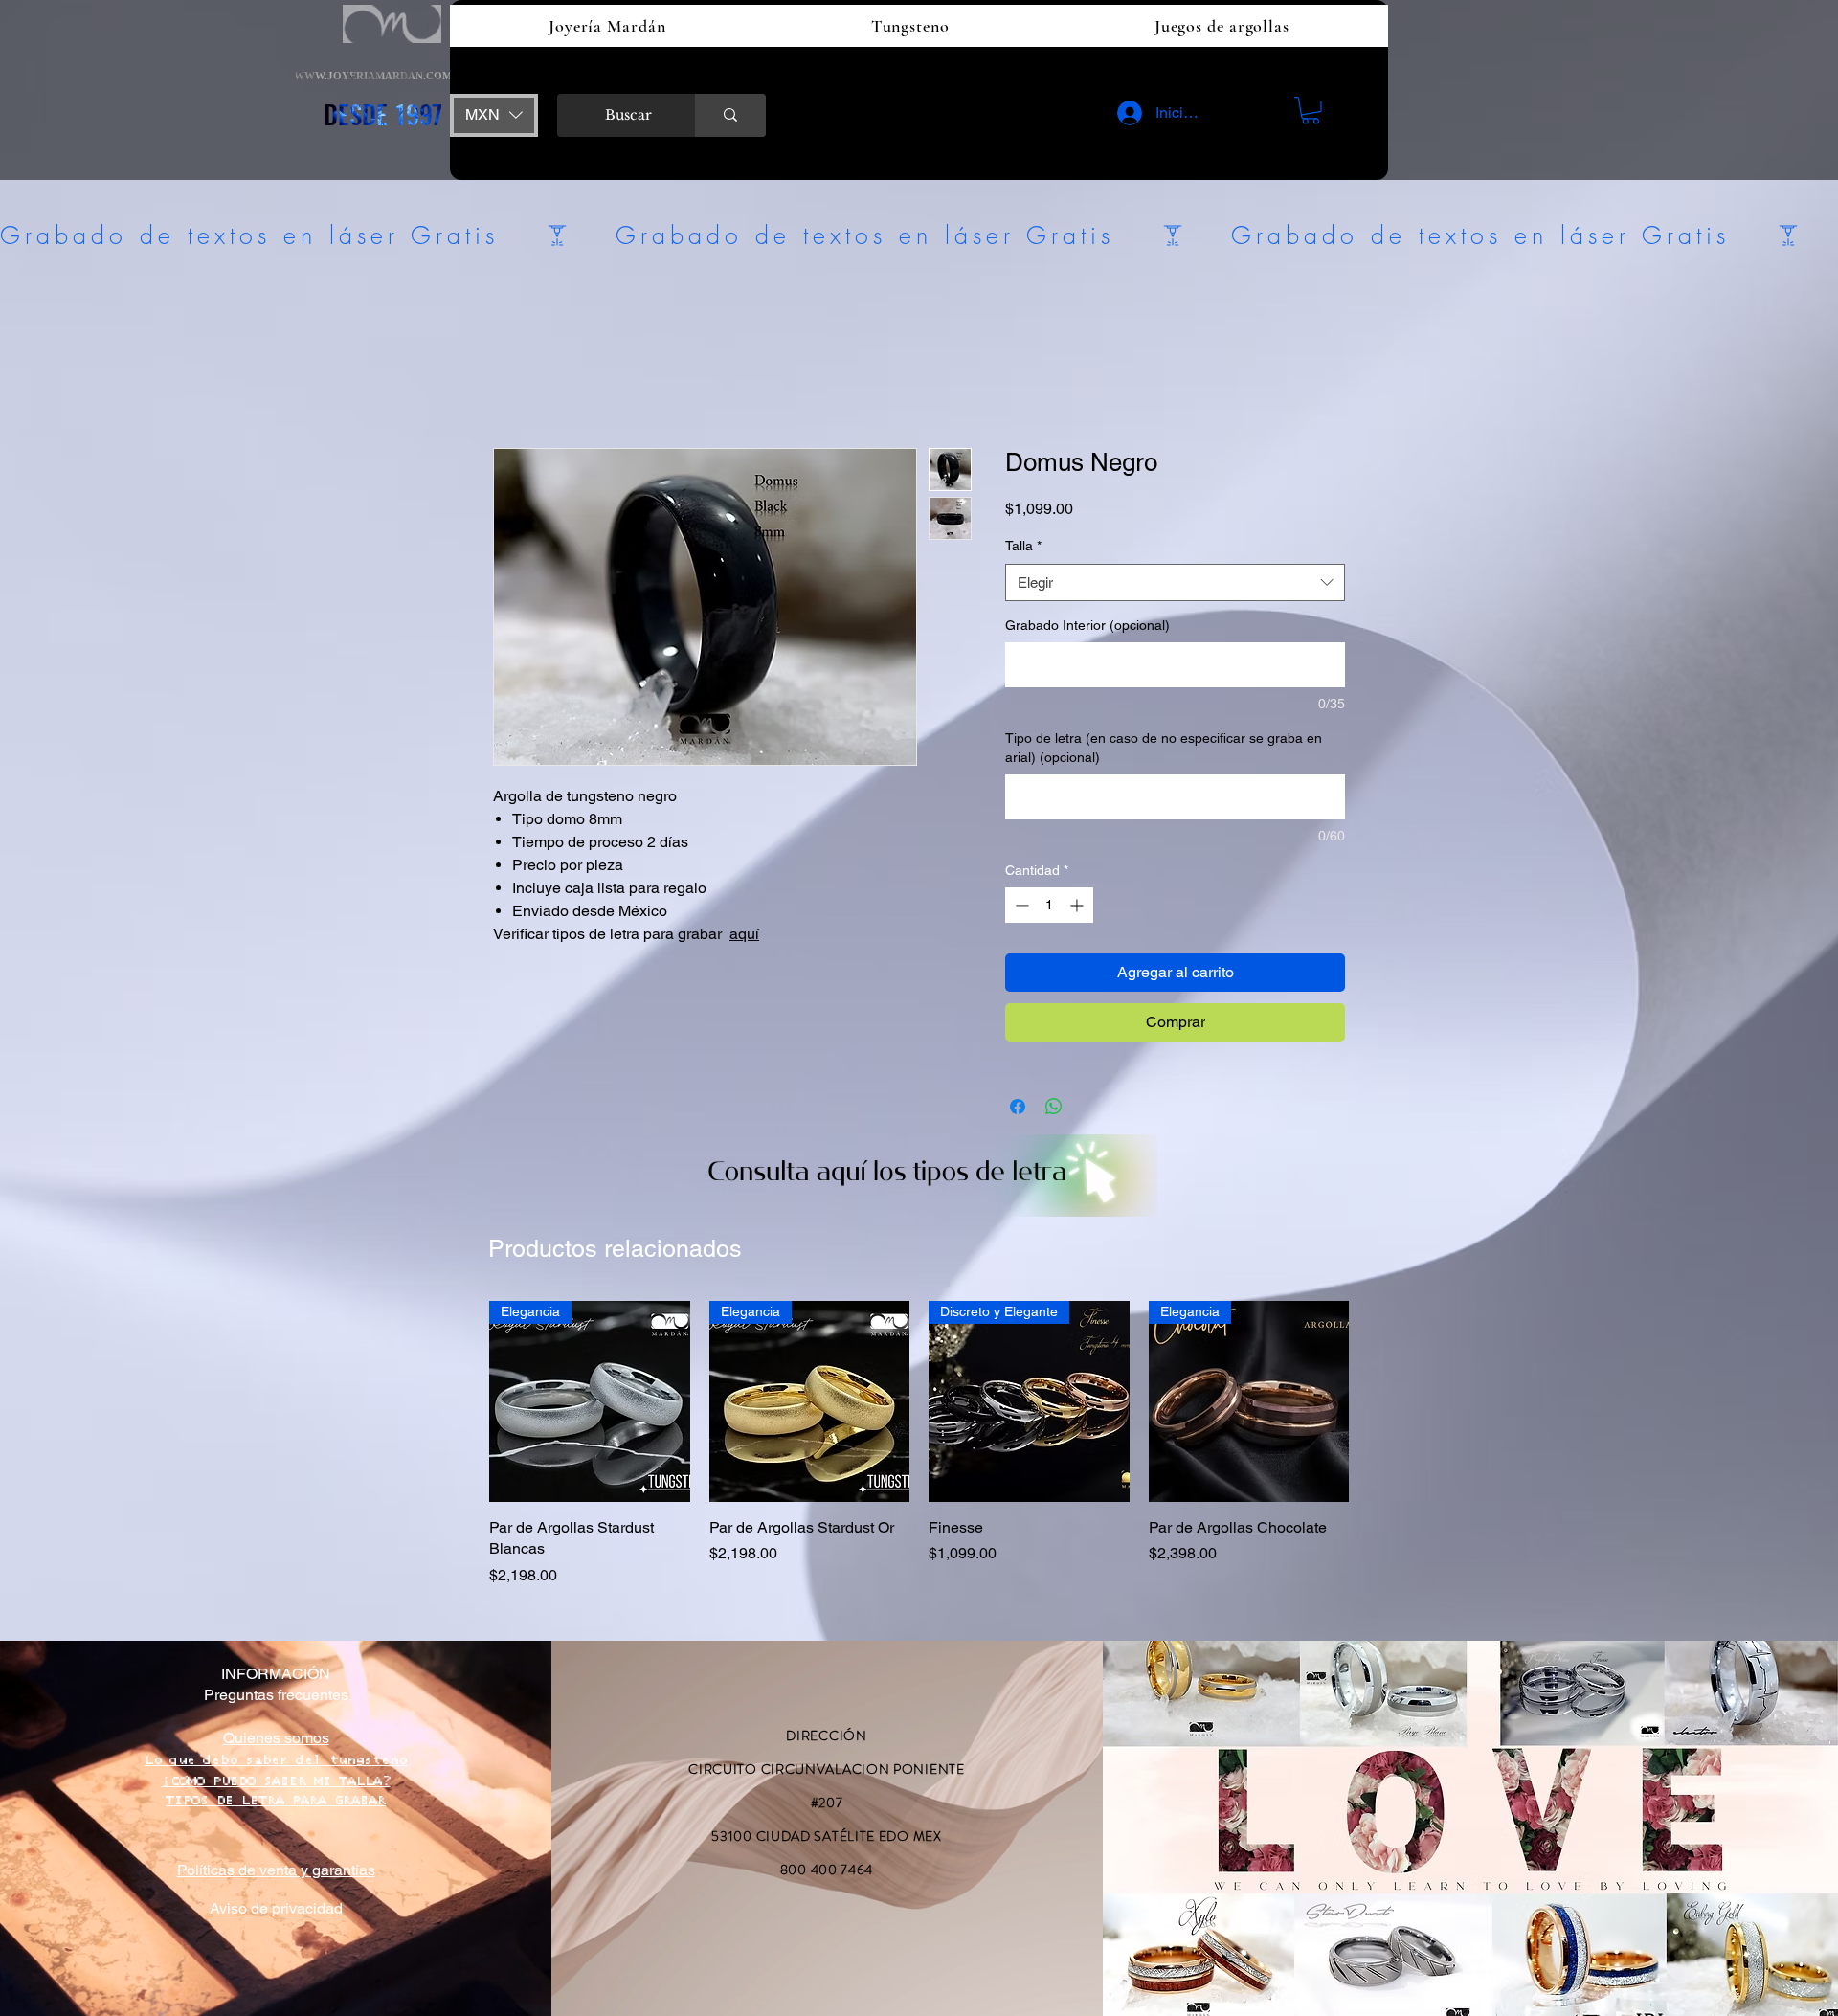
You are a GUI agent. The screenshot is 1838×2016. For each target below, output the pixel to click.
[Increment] (1078, 905)
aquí (744, 934)
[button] (494, 115)
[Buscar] (730, 115)
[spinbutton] (1049, 905)
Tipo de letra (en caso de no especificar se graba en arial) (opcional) (1164, 748)
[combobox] (1175, 582)
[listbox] (494, 115)
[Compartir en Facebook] (1018, 1107)
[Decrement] (1020, 905)
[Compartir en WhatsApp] (1054, 1107)
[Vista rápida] (810, 1401)
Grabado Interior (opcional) (1087, 625)
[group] (919, 1433)
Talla (1023, 546)
